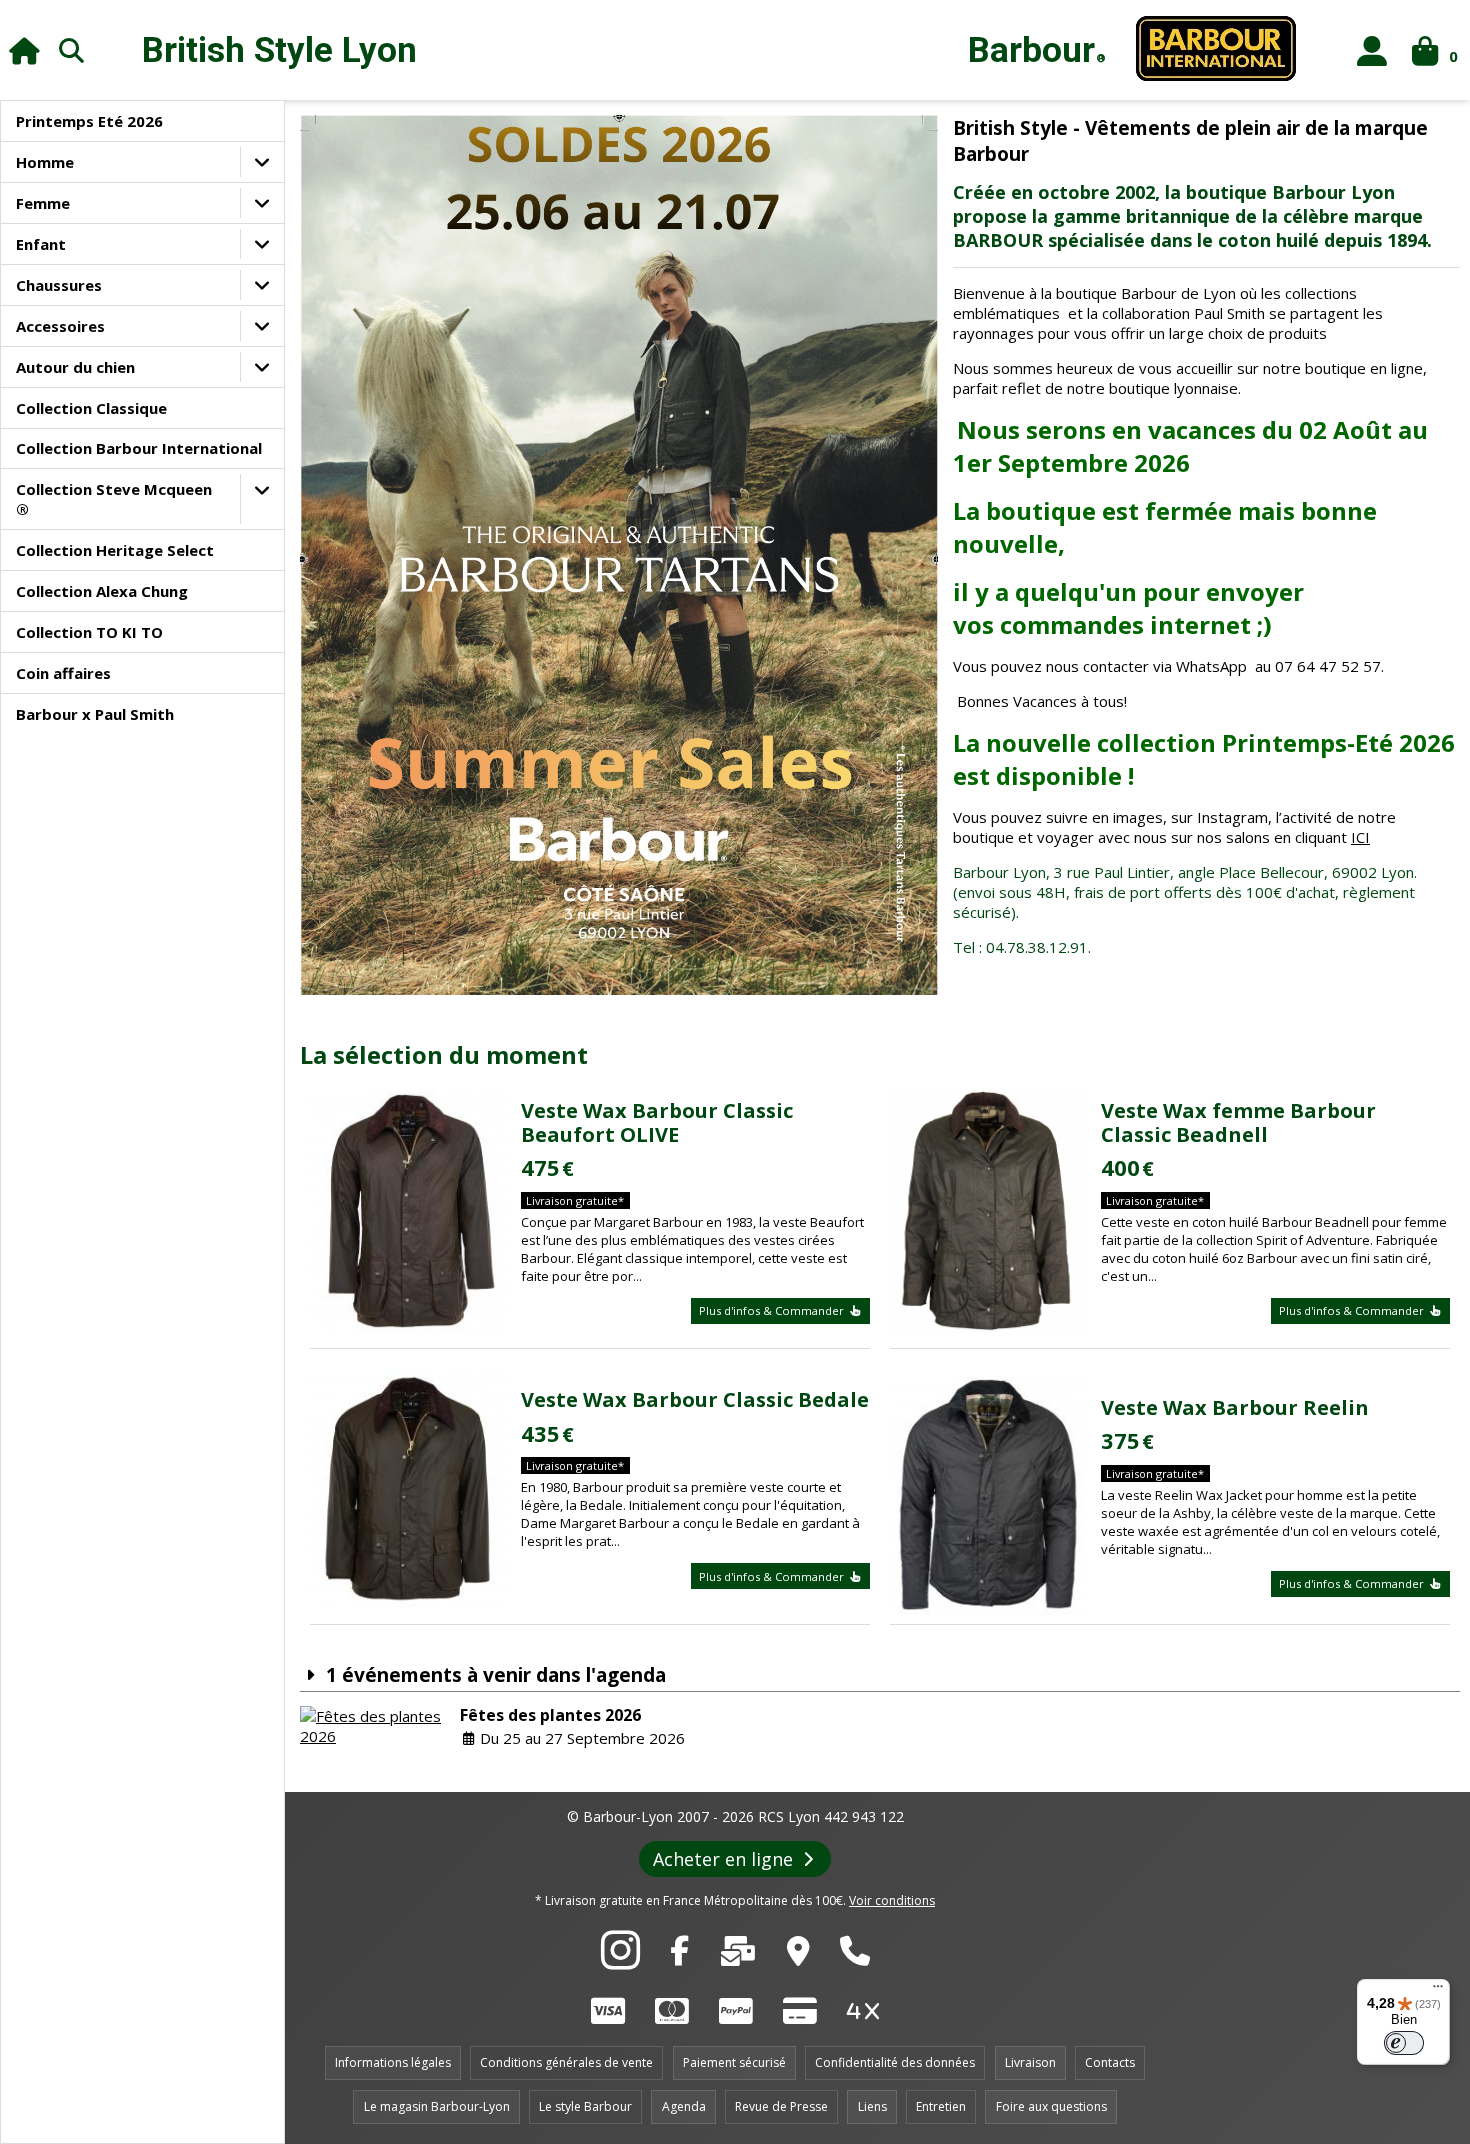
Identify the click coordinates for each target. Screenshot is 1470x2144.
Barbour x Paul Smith (95, 714)
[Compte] (1372, 50)
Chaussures (59, 285)
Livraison (1030, 2062)
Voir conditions (892, 1900)
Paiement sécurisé (734, 2062)
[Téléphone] (855, 1956)
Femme (43, 203)
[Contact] (738, 1956)
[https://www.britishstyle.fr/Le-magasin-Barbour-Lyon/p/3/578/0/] (798, 1956)
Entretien (941, 2106)
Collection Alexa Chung (102, 591)
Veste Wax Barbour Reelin (1235, 1407)
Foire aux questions (1051, 2106)
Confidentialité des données (895, 2062)
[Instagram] (620, 1961)
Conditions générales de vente (566, 2062)
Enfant (41, 244)
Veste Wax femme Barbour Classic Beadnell (1238, 1122)
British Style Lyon (279, 50)
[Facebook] (679, 1956)
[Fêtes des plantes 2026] (375, 1726)
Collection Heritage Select (115, 550)
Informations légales (393, 2062)
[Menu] (1438, 1991)
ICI (1360, 837)
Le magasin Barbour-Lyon (437, 2106)
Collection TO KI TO (89, 632)
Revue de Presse (781, 2106)
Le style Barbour (585, 2106)
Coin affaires (63, 673)
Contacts (1110, 2062)
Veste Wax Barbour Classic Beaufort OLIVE (657, 1122)
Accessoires (60, 326)
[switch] (1404, 2043)
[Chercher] (72, 50)
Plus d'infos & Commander (773, 1310)
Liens (872, 2106)
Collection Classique (91, 408)
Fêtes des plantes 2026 (550, 1715)
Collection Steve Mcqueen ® (114, 499)
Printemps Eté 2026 (89, 121)
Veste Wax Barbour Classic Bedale (695, 1399)
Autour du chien (75, 367)
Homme (45, 162)
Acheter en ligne (725, 1859)
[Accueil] (24, 50)
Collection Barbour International (139, 448)
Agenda (684, 2106)
